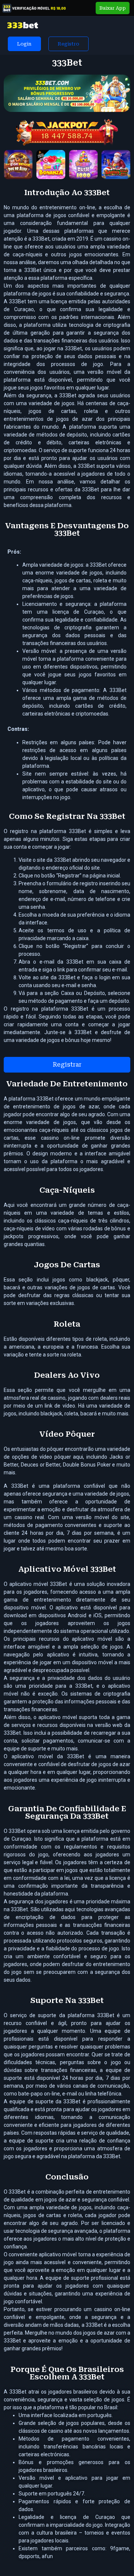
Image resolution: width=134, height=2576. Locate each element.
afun (47, 2556)
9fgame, (120, 2548)
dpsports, (30, 2556)
